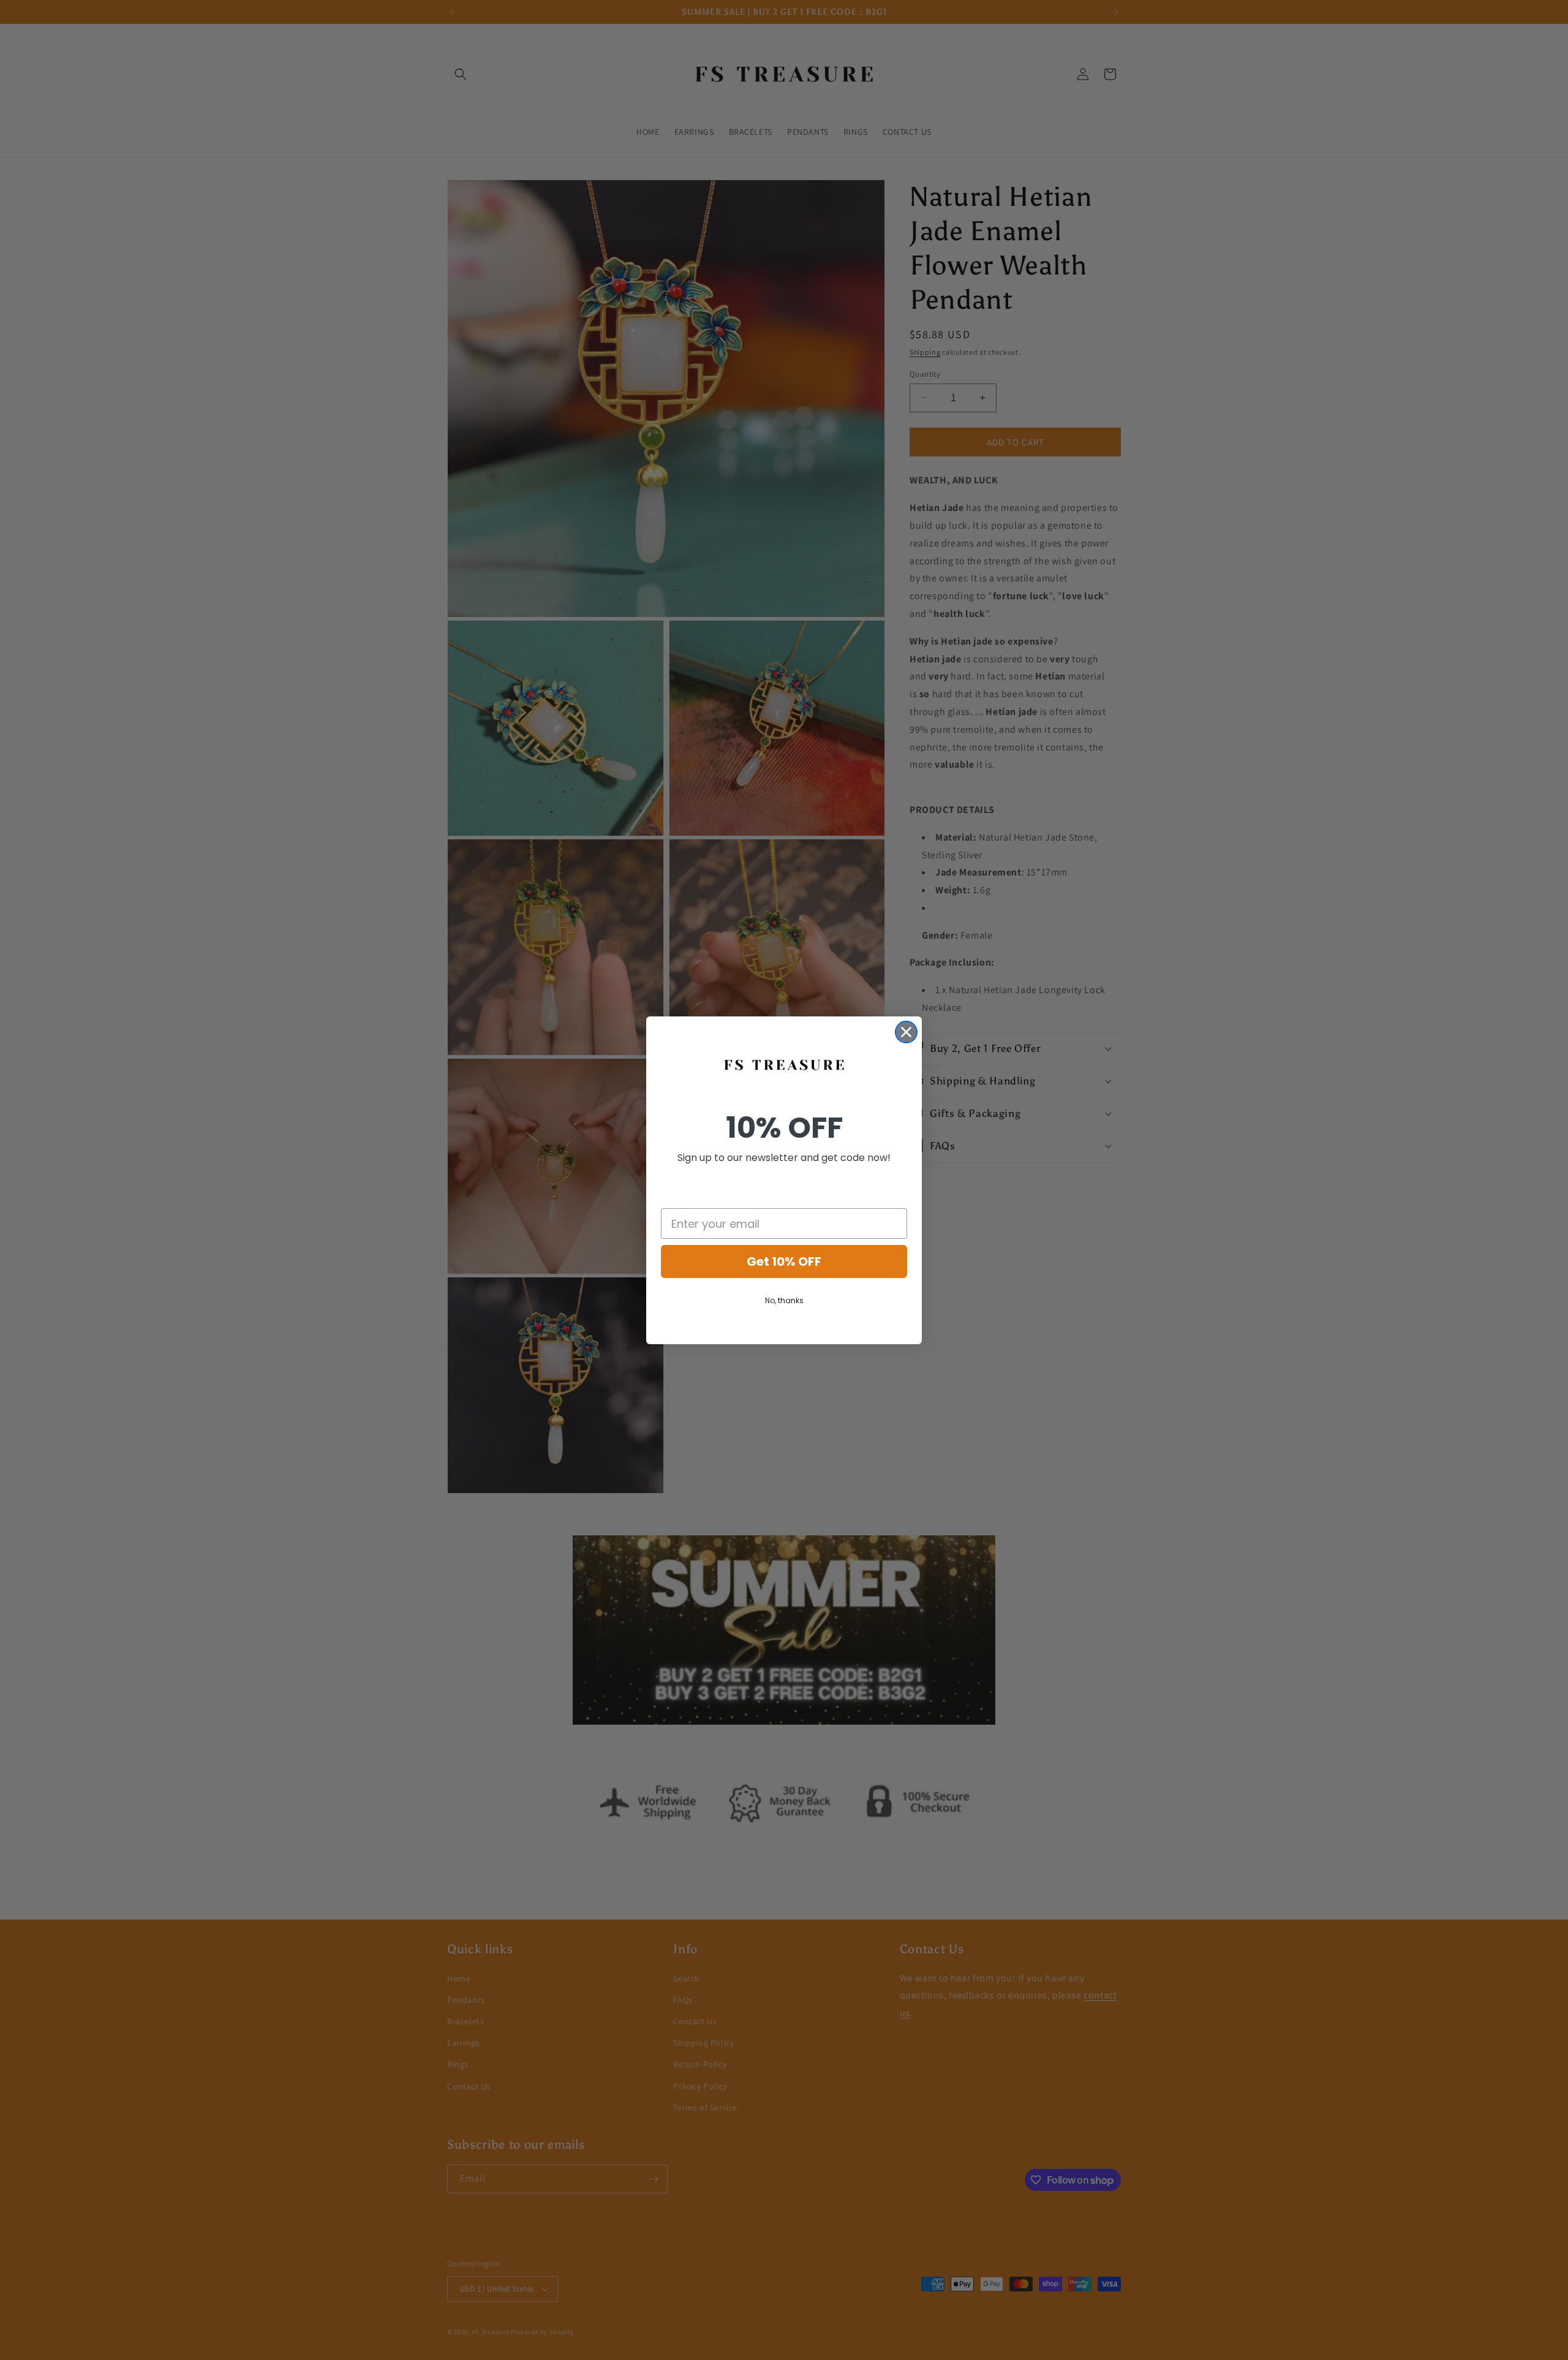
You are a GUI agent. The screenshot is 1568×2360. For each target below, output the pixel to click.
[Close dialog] (906, 1032)
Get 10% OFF (784, 1261)
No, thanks (784, 1300)
